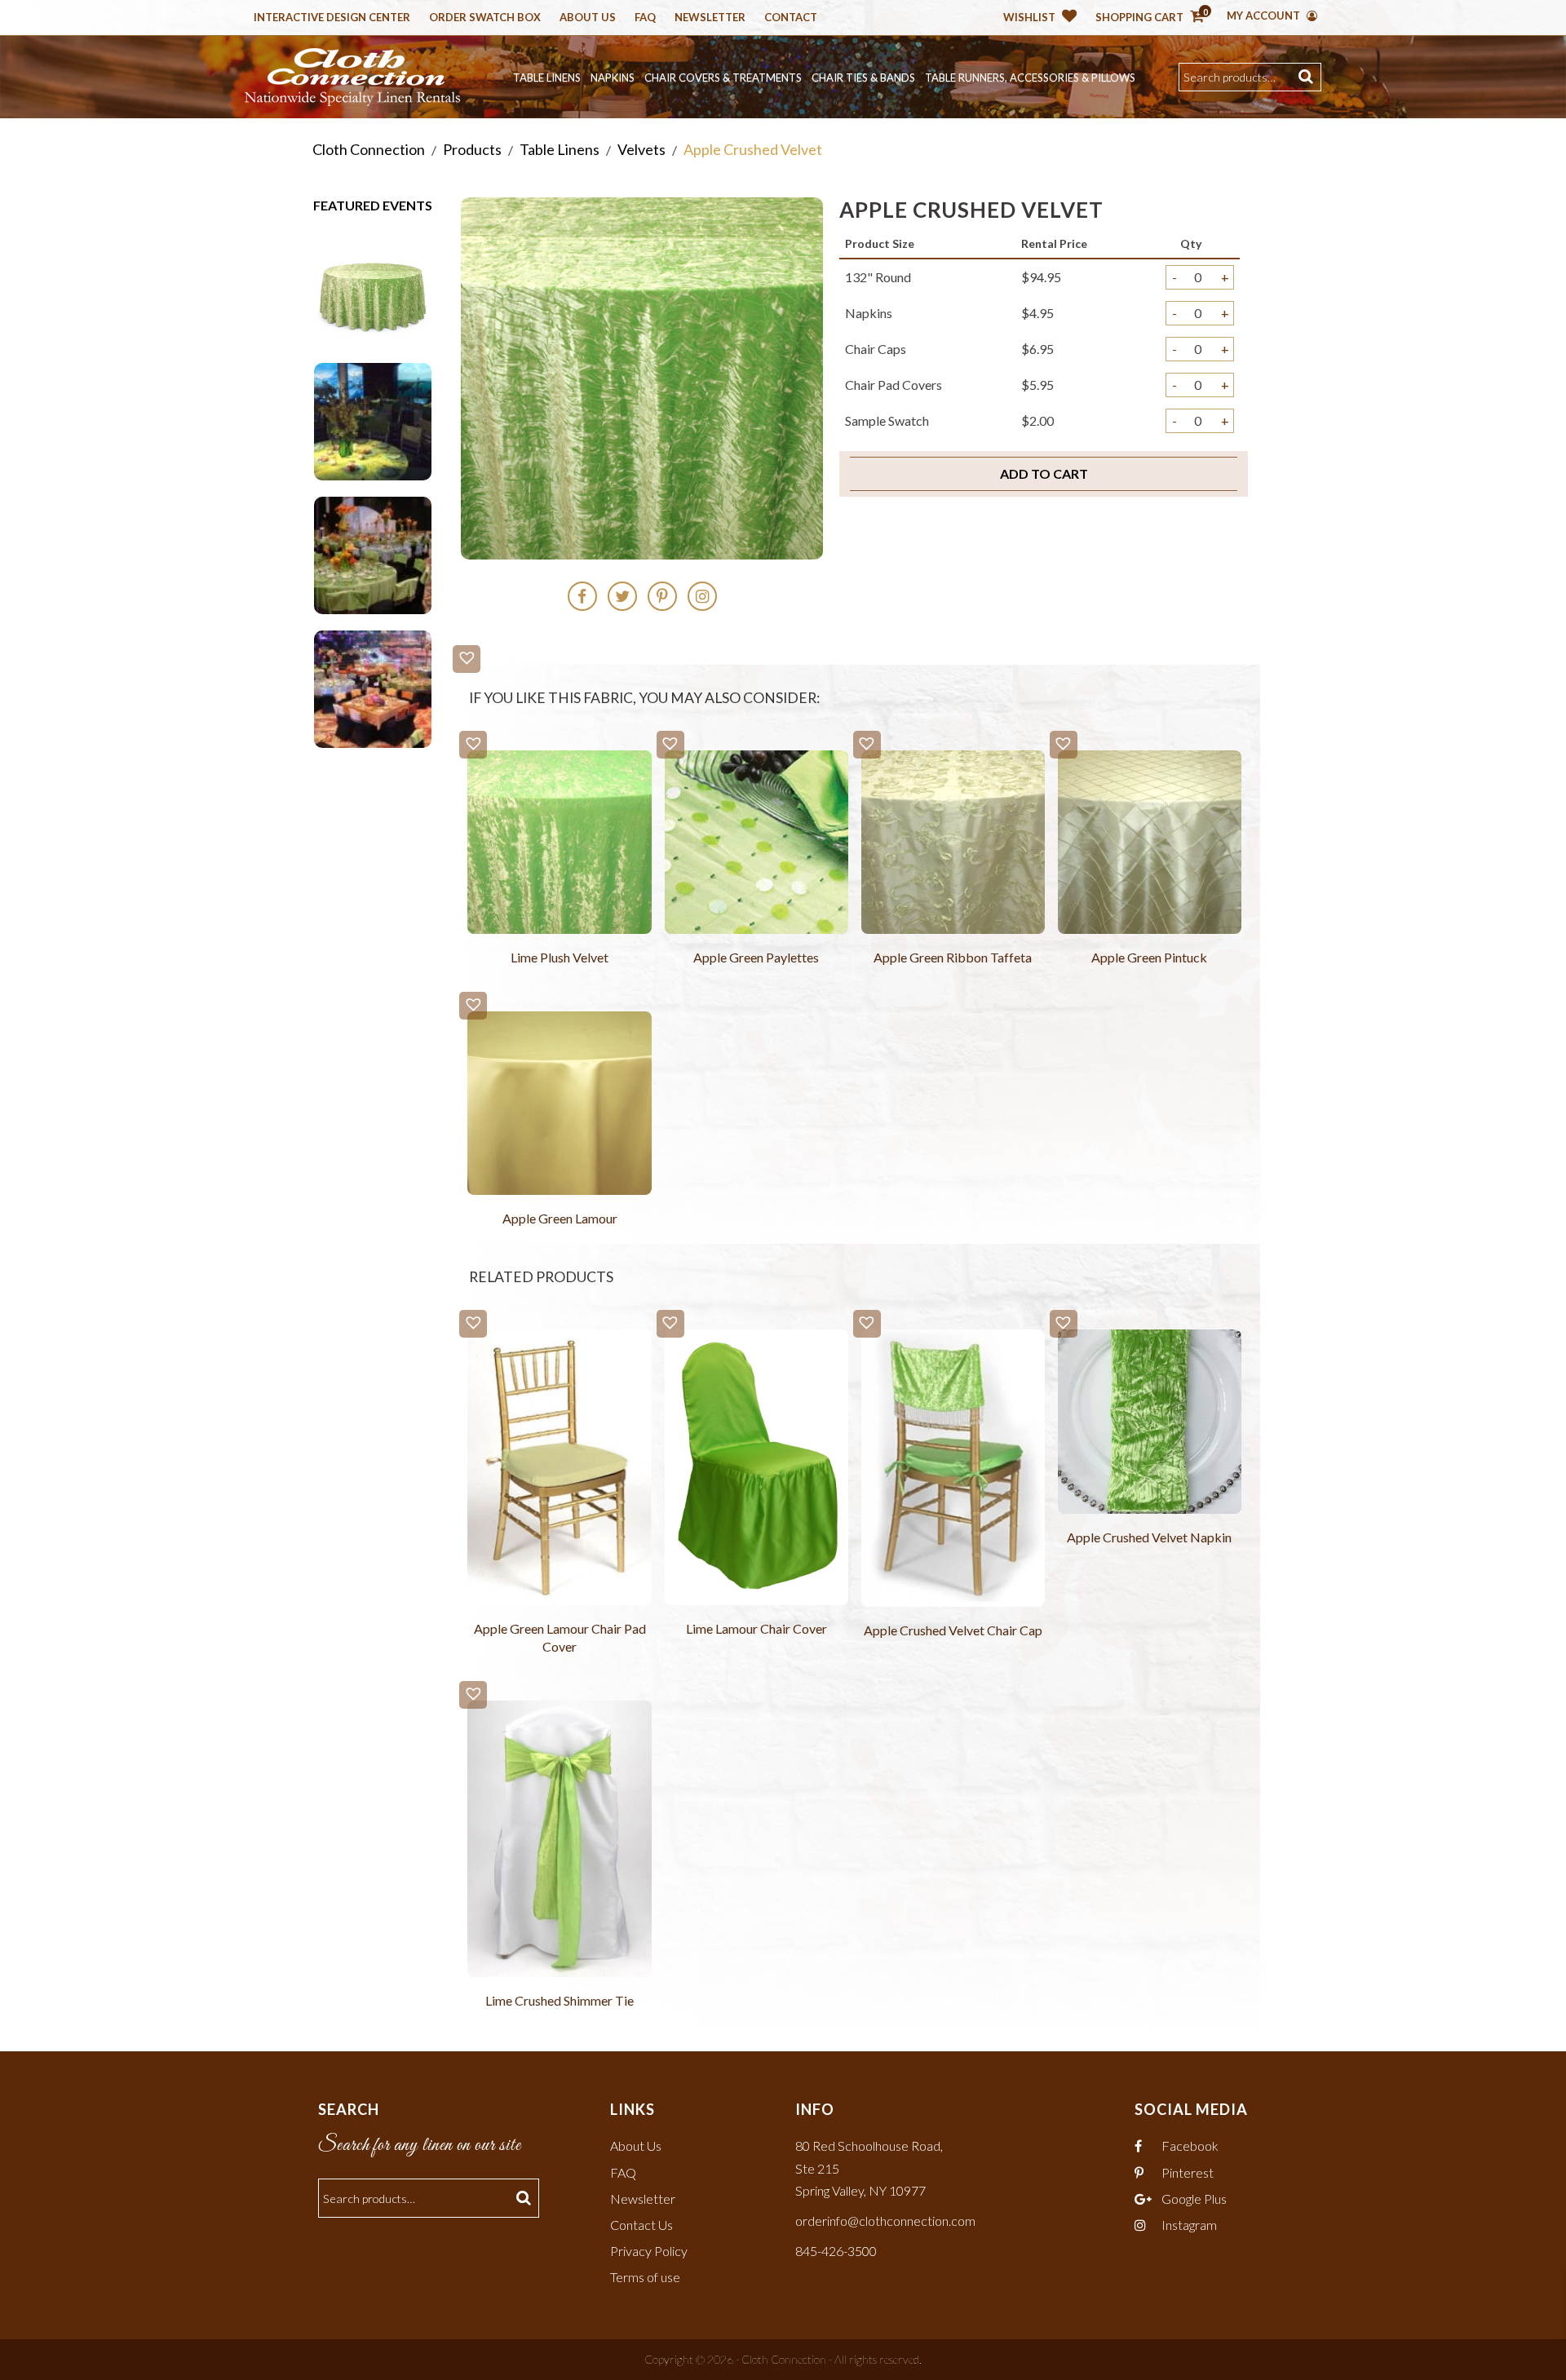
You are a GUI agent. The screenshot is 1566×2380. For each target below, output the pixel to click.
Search (1308, 77)
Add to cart (1044, 473)
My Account (1265, 15)
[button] (467, 659)
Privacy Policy (649, 2251)
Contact (791, 18)
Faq (645, 18)
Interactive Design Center (332, 18)
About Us (588, 18)
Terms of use (645, 2277)
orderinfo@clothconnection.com (885, 2221)
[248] (373, 420)
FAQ (623, 2172)
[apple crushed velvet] (373, 286)
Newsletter (710, 18)
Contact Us (641, 2225)
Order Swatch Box (485, 18)
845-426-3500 (836, 2251)
